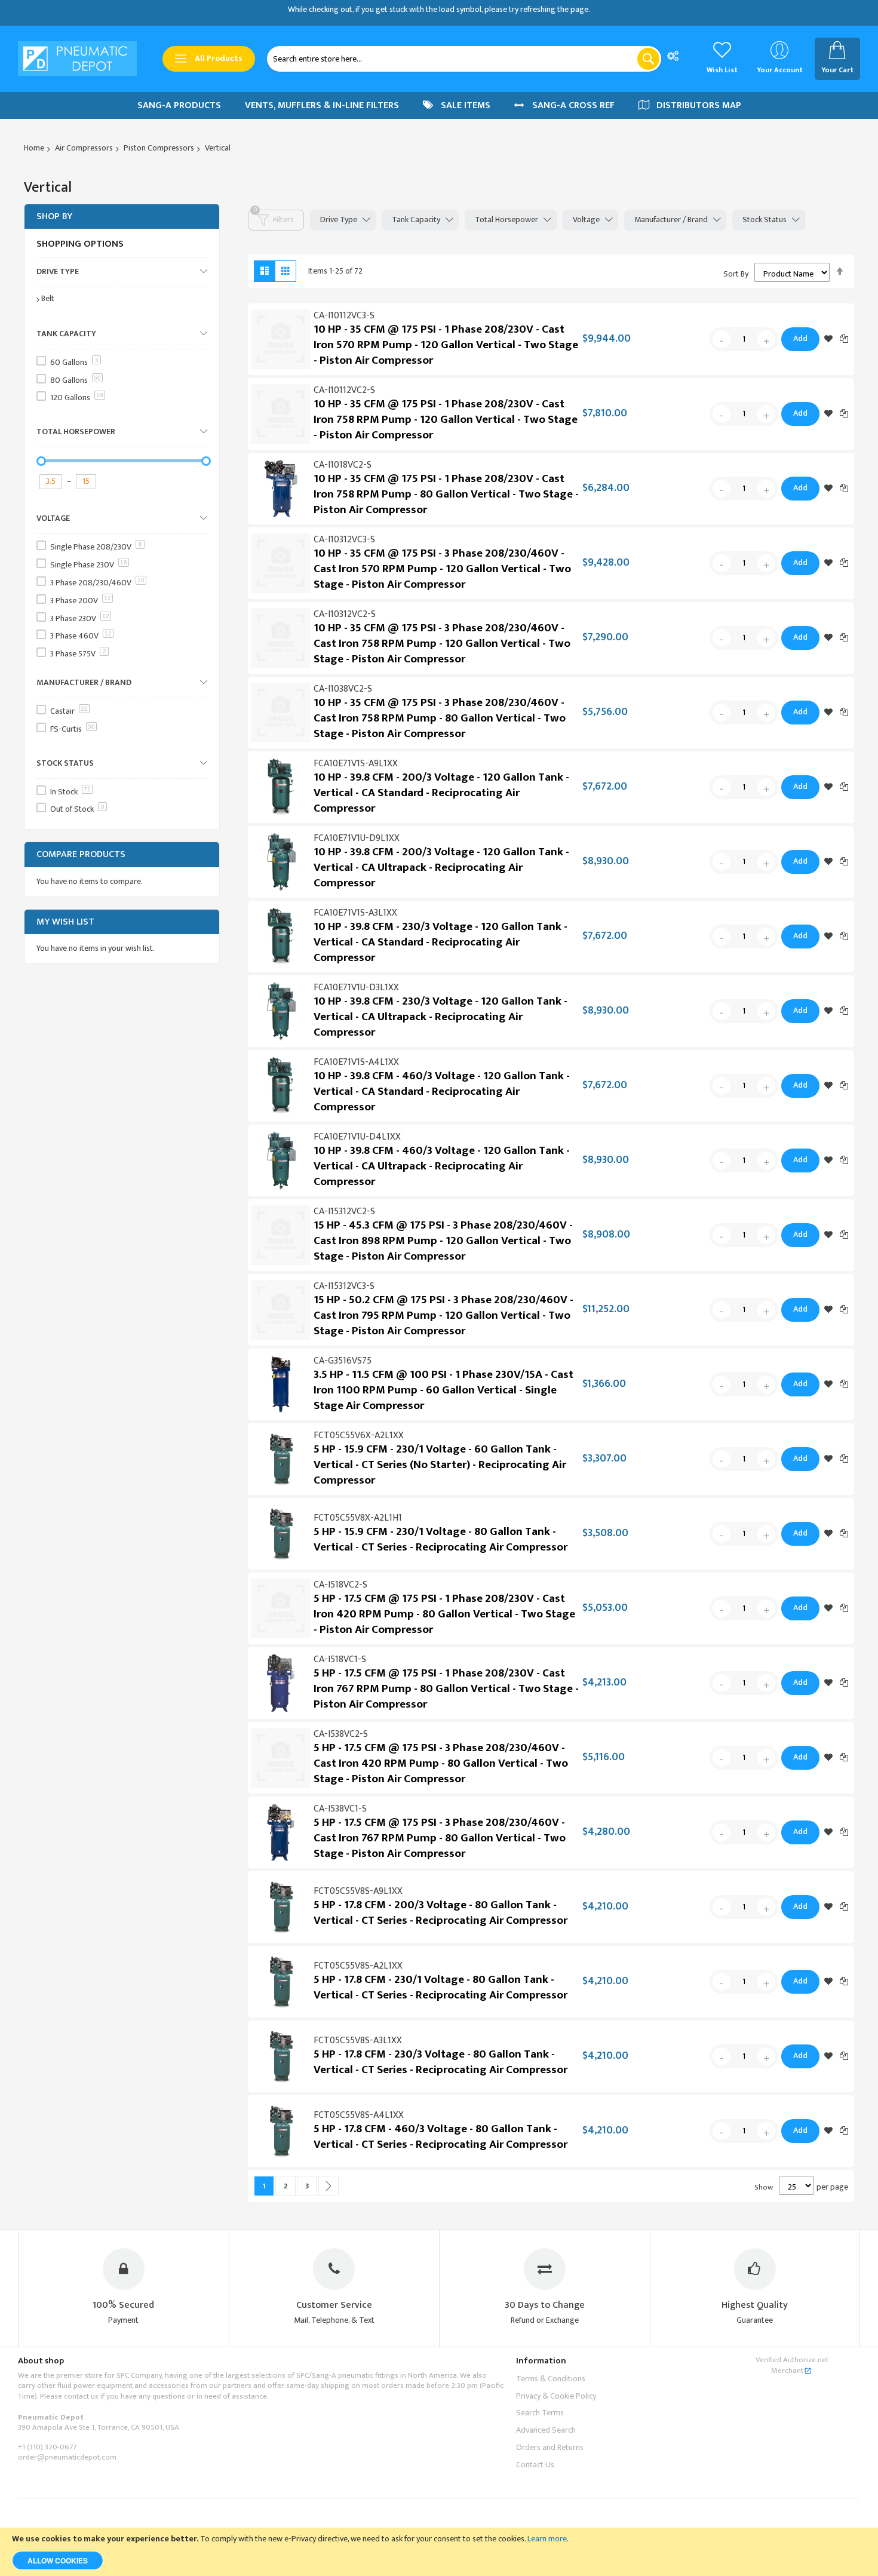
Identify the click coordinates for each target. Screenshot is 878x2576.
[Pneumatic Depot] (77, 59)
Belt (48, 298)
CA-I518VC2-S (340, 1585)
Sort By (736, 274)
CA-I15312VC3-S (344, 1286)
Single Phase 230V (89, 565)
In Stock (70, 792)
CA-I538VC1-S (340, 1809)
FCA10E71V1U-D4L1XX (357, 1137)
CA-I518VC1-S (340, 1659)
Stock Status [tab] (765, 219)
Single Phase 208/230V (96, 547)
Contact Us (535, 2465)
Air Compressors (84, 148)
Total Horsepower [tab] (506, 219)
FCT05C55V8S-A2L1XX (358, 1966)
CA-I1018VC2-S (343, 465)
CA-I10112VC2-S (344, 390)
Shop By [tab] (54, 217)
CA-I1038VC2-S (343, 689)
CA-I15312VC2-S (344, 1212)
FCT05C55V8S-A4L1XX (359, 2115)
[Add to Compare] (844, 338)
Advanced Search (546, 2430)
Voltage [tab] (586, 219)
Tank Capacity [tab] (416, 219)
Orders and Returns (550, 2447)
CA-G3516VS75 (343, 1361)
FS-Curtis (73, 729)
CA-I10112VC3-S (344, 316)
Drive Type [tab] (339, 219)
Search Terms (540, 2413)
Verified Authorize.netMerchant (792, 2365)
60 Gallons (74, 362)
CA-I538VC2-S (341, 1734)
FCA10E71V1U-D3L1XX (356, 988)
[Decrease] (722, 339)
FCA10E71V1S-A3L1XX (355, 913)
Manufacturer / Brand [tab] (671, 219)
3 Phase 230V (80, 618)
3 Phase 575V (78, 654)
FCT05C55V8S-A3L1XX (358, 2041)
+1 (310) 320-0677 (47, 2447)
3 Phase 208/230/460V (97, 583)
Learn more (547, 2539)
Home (34, 148)
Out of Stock (77, 809)
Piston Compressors (159, 148)
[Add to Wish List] (828, 339)
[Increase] (766, 339)
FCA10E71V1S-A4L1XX (356, 1062)
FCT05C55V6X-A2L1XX (359, 1436)
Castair (69, 711)
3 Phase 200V (81, 601)
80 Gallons (76, 380)
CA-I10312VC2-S (345, 614)
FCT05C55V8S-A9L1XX (358, 1891)
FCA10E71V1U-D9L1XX (357, 838)
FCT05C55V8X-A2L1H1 (358, 1518)
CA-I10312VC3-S (344, 540)
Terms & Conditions (551, 2379)
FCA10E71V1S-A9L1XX (356, 764)
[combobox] (464, 59)
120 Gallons (77, 397)
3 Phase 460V (81, 636)
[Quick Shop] (281, 339)
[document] (439, 2552)
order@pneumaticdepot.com (67, 2457)
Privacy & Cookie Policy (556, 2396)
